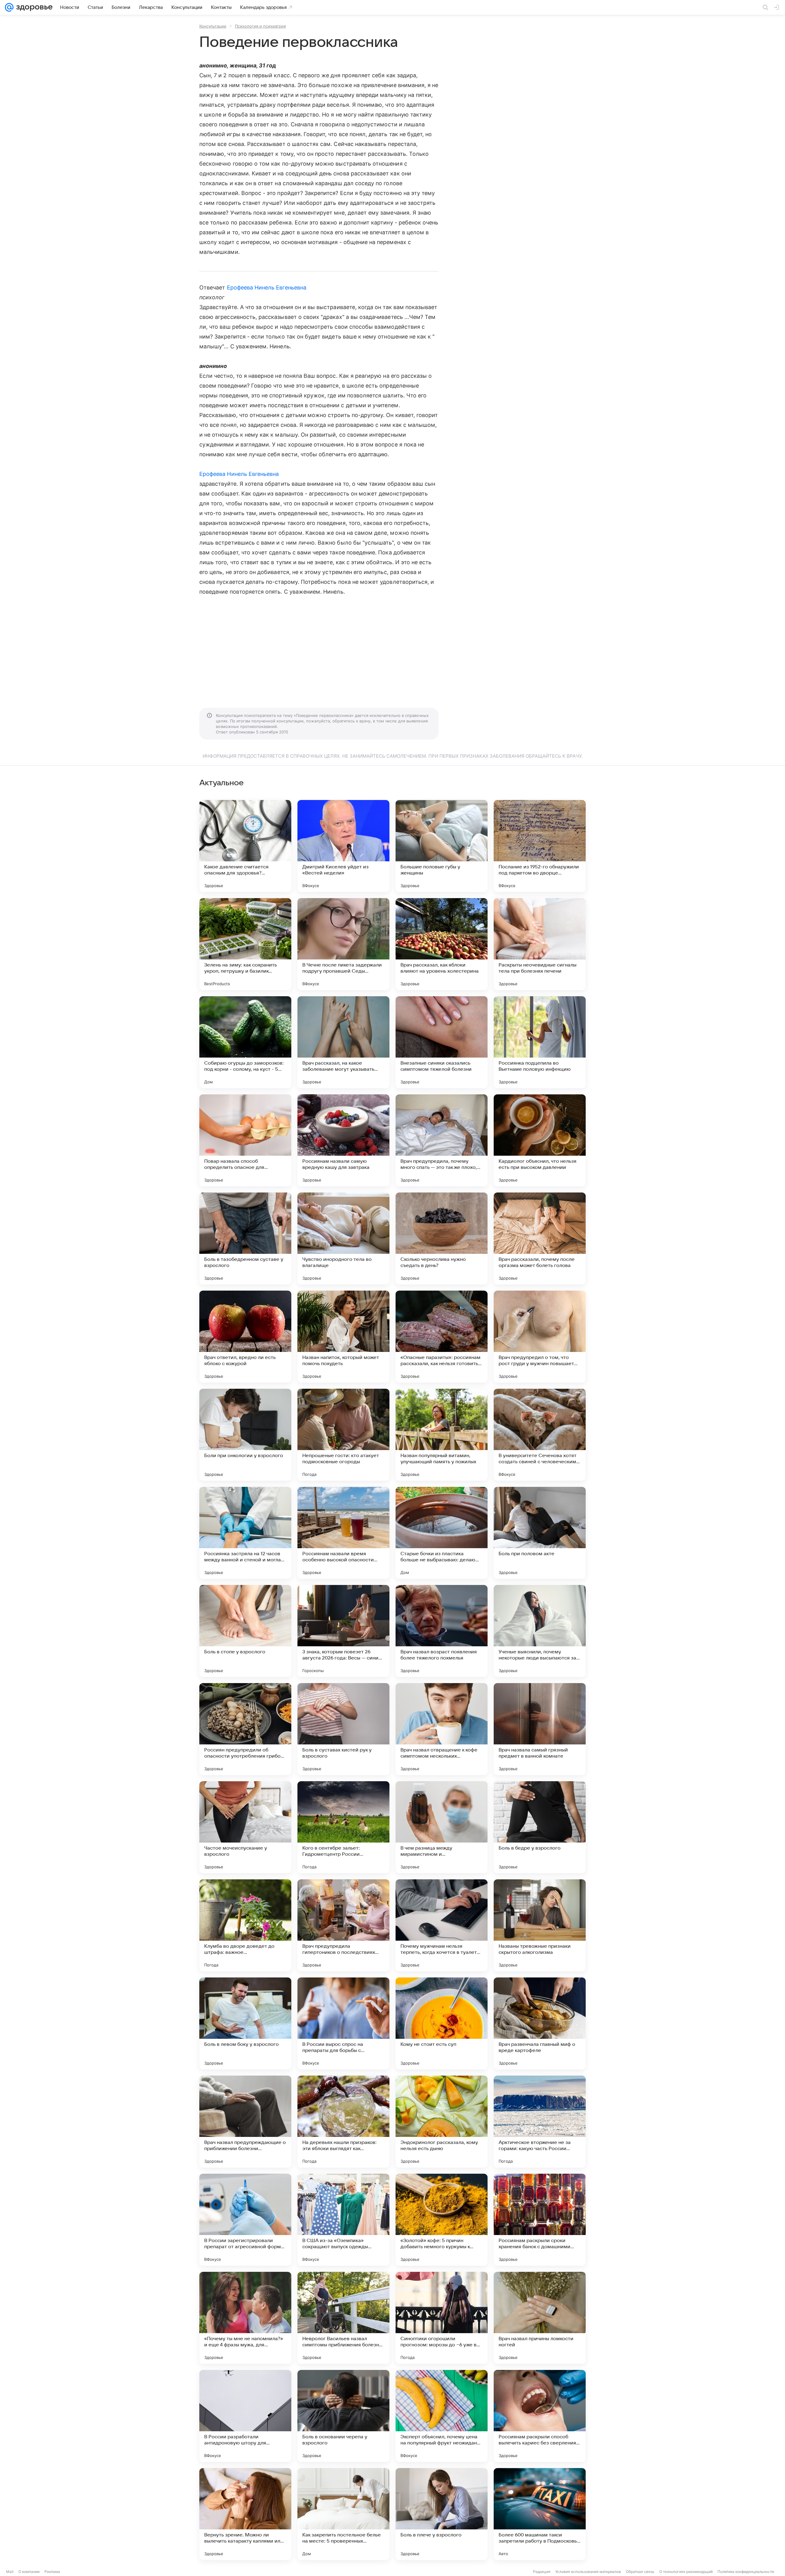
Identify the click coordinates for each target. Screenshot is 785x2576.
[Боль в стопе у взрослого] (245, 1631)
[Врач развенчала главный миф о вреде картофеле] (540, 2023)
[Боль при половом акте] (540, 1533)
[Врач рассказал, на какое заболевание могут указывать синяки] (343, 1042)
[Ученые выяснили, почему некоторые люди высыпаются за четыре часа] (540, 1631)
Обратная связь (640, 2572)
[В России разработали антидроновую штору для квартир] (245, 2416)
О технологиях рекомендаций (686, 2572)
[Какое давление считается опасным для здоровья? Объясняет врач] (245, 846)
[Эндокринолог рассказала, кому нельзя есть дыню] (442, 2122)
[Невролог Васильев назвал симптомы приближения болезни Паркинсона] (343, 2318)
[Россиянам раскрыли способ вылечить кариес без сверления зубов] (540, 2416)
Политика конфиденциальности (746, 2572)
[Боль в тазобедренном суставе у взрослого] (245, 1238)
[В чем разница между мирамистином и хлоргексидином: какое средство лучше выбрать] (442, 1827)
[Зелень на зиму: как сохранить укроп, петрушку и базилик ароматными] (245, 944)
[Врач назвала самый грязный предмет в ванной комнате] (540, 1729)
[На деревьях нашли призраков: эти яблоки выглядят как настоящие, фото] (343, 2122)
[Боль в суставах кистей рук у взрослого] (343, 1729)
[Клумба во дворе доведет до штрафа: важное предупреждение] (245, 1925)
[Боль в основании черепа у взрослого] (343, 2416)
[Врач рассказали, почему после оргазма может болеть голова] (540, 1238)
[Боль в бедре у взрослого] (540, 1827)
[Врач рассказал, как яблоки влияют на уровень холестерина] (442, 944)
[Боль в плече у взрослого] (442, 2514)
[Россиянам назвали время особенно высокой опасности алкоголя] (343, 1533)
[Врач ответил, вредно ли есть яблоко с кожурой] (245, 1337)
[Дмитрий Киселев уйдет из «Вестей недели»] (343, 846)
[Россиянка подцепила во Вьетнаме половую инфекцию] (540, 1042)
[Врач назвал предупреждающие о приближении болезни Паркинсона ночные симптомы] (245, 2122)
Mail (10, 2572)
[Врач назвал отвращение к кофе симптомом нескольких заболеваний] (442, 1729)
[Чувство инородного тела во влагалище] (343, 1238)
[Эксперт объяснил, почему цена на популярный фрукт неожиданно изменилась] (442, 2416)
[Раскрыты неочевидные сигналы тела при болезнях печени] (540, 944)
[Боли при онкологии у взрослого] (245, 1435)
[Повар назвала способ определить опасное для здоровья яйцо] (245, 1140)
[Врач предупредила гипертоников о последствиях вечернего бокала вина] (343, 1925)
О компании (29, 2572)
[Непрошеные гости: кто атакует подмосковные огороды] (343, 1435)
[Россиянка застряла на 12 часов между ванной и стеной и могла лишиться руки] (245, 1533)
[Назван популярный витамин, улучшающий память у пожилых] (442, 1435)
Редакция (542, 2572)
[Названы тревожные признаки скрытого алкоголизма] (540, 1925)
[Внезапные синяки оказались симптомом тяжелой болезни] (442, 1042)
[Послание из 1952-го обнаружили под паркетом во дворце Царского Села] (540, 846)
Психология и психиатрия (260, 26)
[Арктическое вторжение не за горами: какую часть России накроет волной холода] (540, 2122)
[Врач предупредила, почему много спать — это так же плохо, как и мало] (442, 1140)
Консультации (213, 26)
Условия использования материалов (588, 2572)
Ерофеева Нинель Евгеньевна (267, 287)
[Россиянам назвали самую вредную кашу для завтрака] (343, 1140)
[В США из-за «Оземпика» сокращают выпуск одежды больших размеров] (343, 2220)
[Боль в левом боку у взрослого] (245, 2023)
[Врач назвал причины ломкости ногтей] (540, 2318)
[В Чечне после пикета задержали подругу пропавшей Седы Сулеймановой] (343, 944)
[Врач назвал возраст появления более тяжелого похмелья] (442, 1631)
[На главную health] (33, 7)
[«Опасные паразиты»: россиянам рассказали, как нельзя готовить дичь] (442, 1337)
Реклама (52, 2572)
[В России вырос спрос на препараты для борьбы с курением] (343, 2023)
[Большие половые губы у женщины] (442, 846)
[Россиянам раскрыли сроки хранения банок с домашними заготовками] (540, 2220)
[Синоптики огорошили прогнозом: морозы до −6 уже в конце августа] (442, 2318)
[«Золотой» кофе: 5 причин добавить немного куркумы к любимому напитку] (442, 2220)
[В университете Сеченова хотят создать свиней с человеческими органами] (540, 1435)
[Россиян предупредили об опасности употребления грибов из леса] (245, 1729)
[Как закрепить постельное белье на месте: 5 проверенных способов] (343, 2514)
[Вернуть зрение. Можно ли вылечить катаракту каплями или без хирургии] (245, 2514)
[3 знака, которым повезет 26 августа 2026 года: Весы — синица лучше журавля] (343, 1631)
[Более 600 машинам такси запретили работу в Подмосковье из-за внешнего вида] (540, 2514)
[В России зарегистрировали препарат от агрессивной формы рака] (245, 2220)
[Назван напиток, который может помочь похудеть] (343, 1337)
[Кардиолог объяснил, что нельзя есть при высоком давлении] (540, 1140)
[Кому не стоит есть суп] (442, 2023)
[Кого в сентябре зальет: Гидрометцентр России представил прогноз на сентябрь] (343, 1827)
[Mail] (9, 7)
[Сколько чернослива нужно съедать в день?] (442, 1238)
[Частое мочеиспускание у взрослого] (245, 1827)
